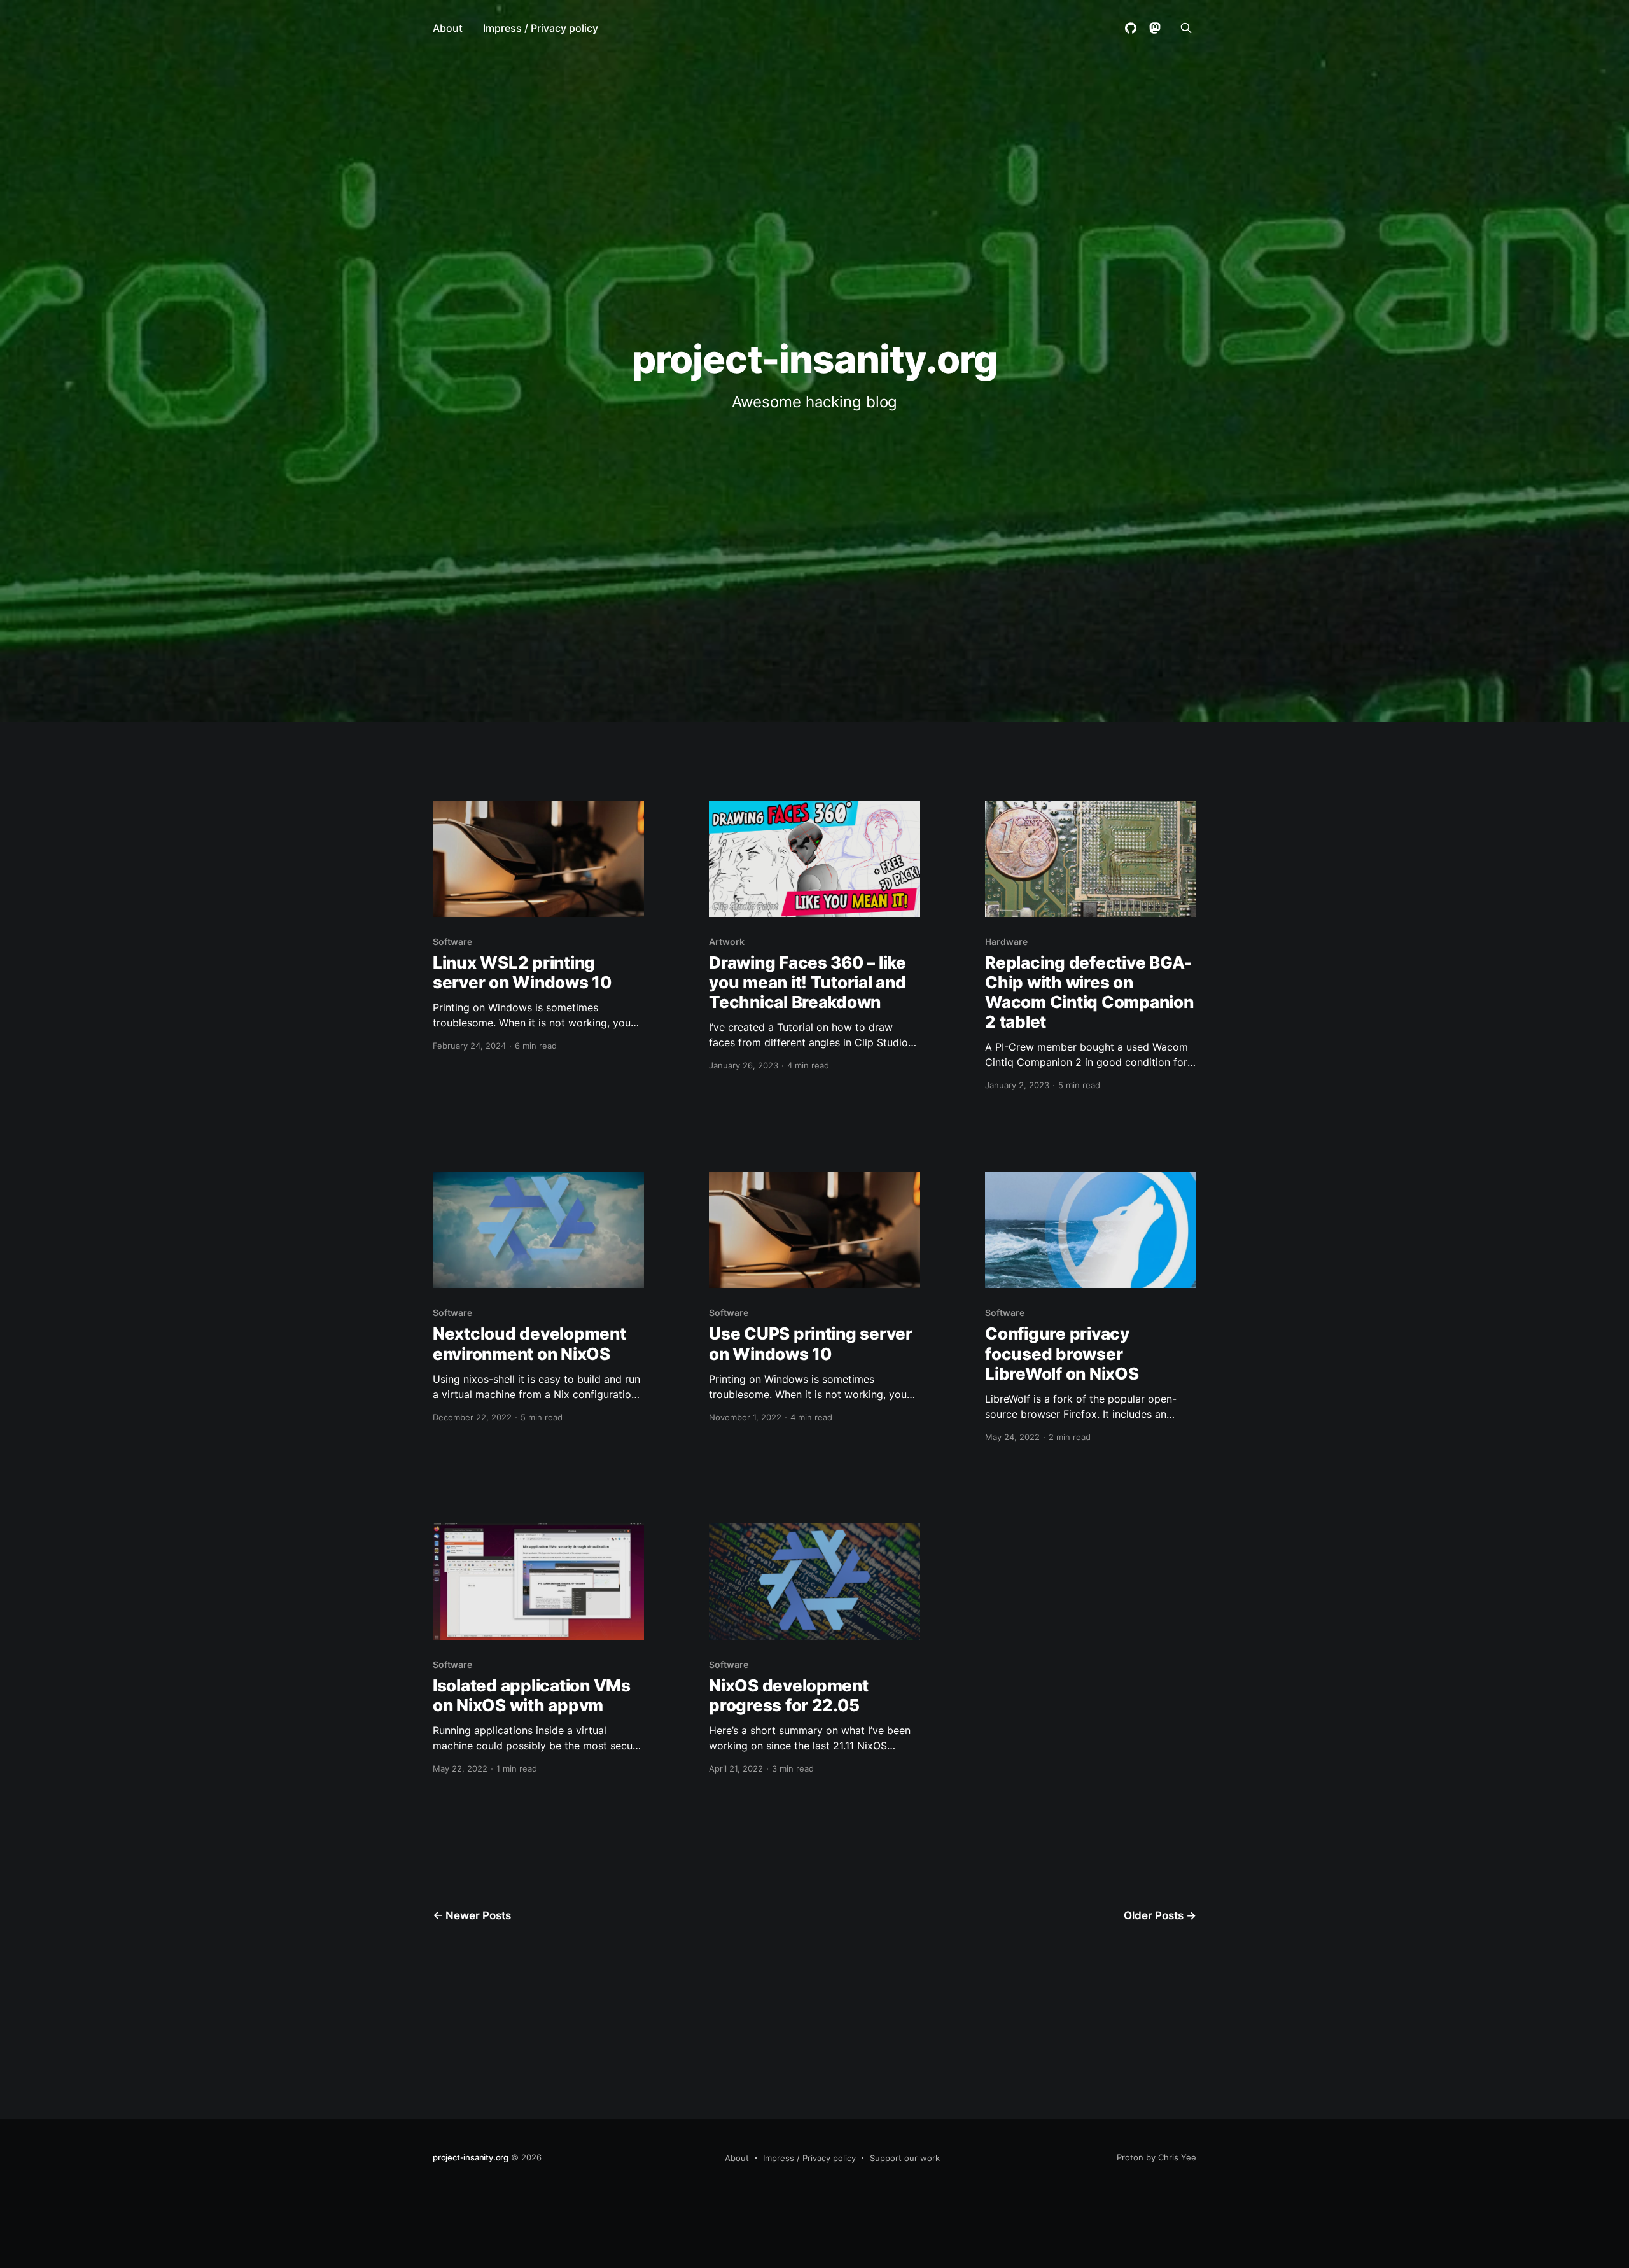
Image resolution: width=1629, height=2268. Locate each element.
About (448, 28)
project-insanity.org (814, 359)
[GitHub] (1131, 28)
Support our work (905, 2158)
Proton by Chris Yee (1157, 2157)
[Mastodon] (1155, 28)
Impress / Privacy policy (541, 28)
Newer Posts (472, 1915)
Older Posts (1160, 1915)
